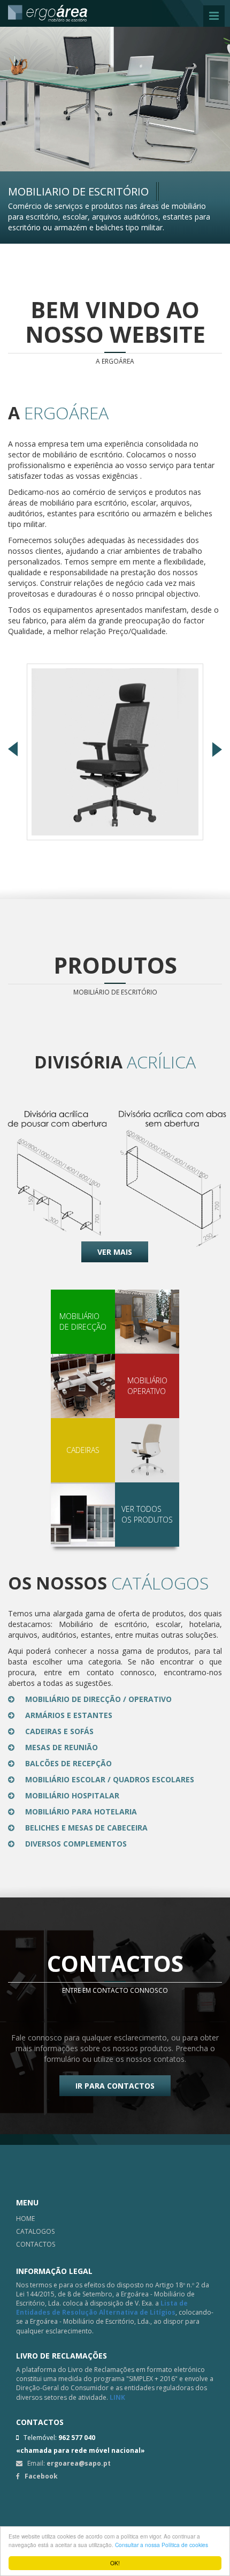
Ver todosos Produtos (147, 1514)
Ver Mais (115, 1252)
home (25, 2219)
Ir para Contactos (115, 2086)
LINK (117, 2397)
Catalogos (35, 2231)
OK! (115, 2563)
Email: (67, 2463)
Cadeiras (83, 1450)
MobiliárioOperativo (147, 1386)
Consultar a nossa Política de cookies (162, 2545)
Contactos (36, 2244)
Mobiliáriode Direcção (83, 1321)
